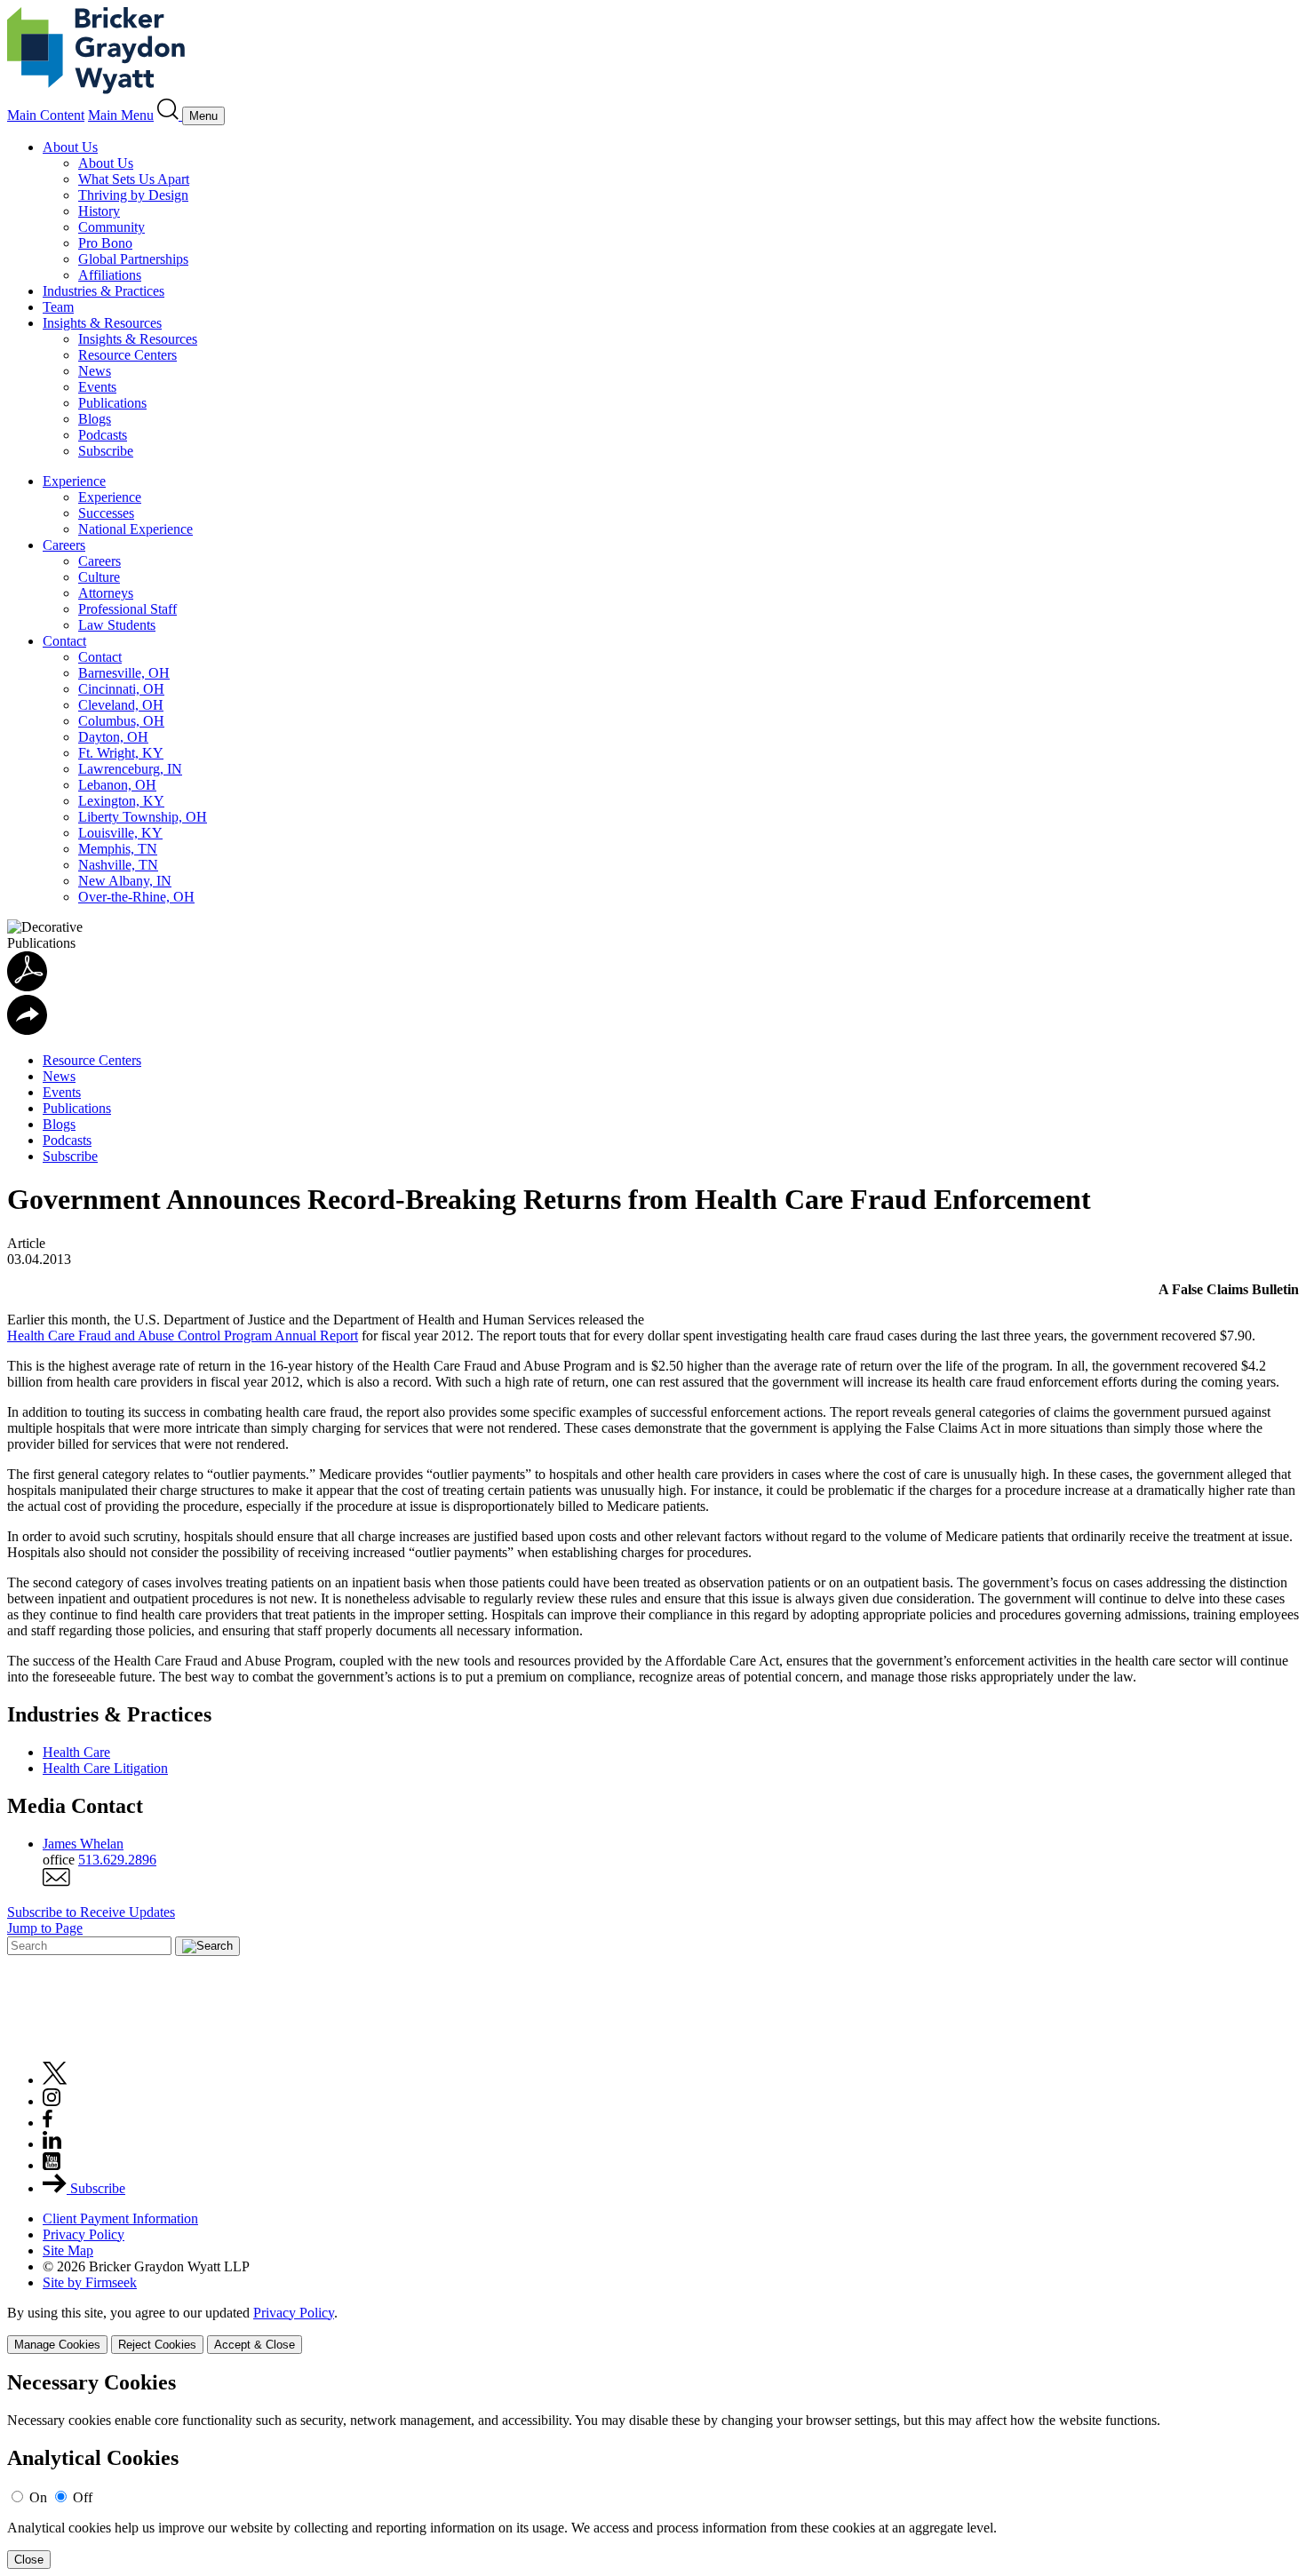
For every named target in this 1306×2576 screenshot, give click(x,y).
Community (111, 227)
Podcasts (103, 435)
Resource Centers (127, 355)
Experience (74, 481)
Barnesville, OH (124, 673)
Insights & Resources (102, 323)
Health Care (76, 1752)
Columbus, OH (121, 721)
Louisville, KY (120, 833)
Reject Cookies (157, 2345)
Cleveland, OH (121, 705)
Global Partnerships (133, 259)
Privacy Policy (84, 2234)
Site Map (68, 2250)
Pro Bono (105, 243)
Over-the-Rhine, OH (136, 897)
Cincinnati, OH (121, 689)
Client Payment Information (120, 2218)
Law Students (117, 625)
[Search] (170, 115)
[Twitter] (55, 2080)
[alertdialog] (653, 2470)
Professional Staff (127, 609)
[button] (27, 1030)
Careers (64, 545)
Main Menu (121, 115)
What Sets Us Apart (134, 179)
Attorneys (106, 593)
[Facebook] (48, 2123)
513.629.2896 (117, 1860)
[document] (653, 2470)
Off (83, 2497)
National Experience (135, 529)
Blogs (95, 419)
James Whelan (83, 1844)
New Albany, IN (125, 881)
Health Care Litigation (105, 1768)
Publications (112, 403)
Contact (64, 641)
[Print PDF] (27, 986)
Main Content (46, 115)
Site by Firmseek (90, 2282)
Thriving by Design (133, 195)
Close (29, 2560)
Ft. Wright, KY (121, 753)
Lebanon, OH (117, 785)
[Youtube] (52, 2165)
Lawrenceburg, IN (130, 769)
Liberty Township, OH (143, 817)
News (95, 371)
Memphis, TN (118, 849)
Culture (99, 577)
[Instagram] (52, 2101)
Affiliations (110, 275)
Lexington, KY (121, 801)
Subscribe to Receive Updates (91, 1912)
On (38, 2497)
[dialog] (653, 2330)
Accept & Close (255, 2345)
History (99, 211)
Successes (106, 513)
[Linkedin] (52, 2144)
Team (58, 307)
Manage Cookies (57, 2345)
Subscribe (106, 451)
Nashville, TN (118, 865)
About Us (70, 147)
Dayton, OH (113, 737)
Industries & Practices (104, 291)
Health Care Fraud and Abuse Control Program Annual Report (183, 1336)
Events (97, 387)
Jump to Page (45, 1928)
